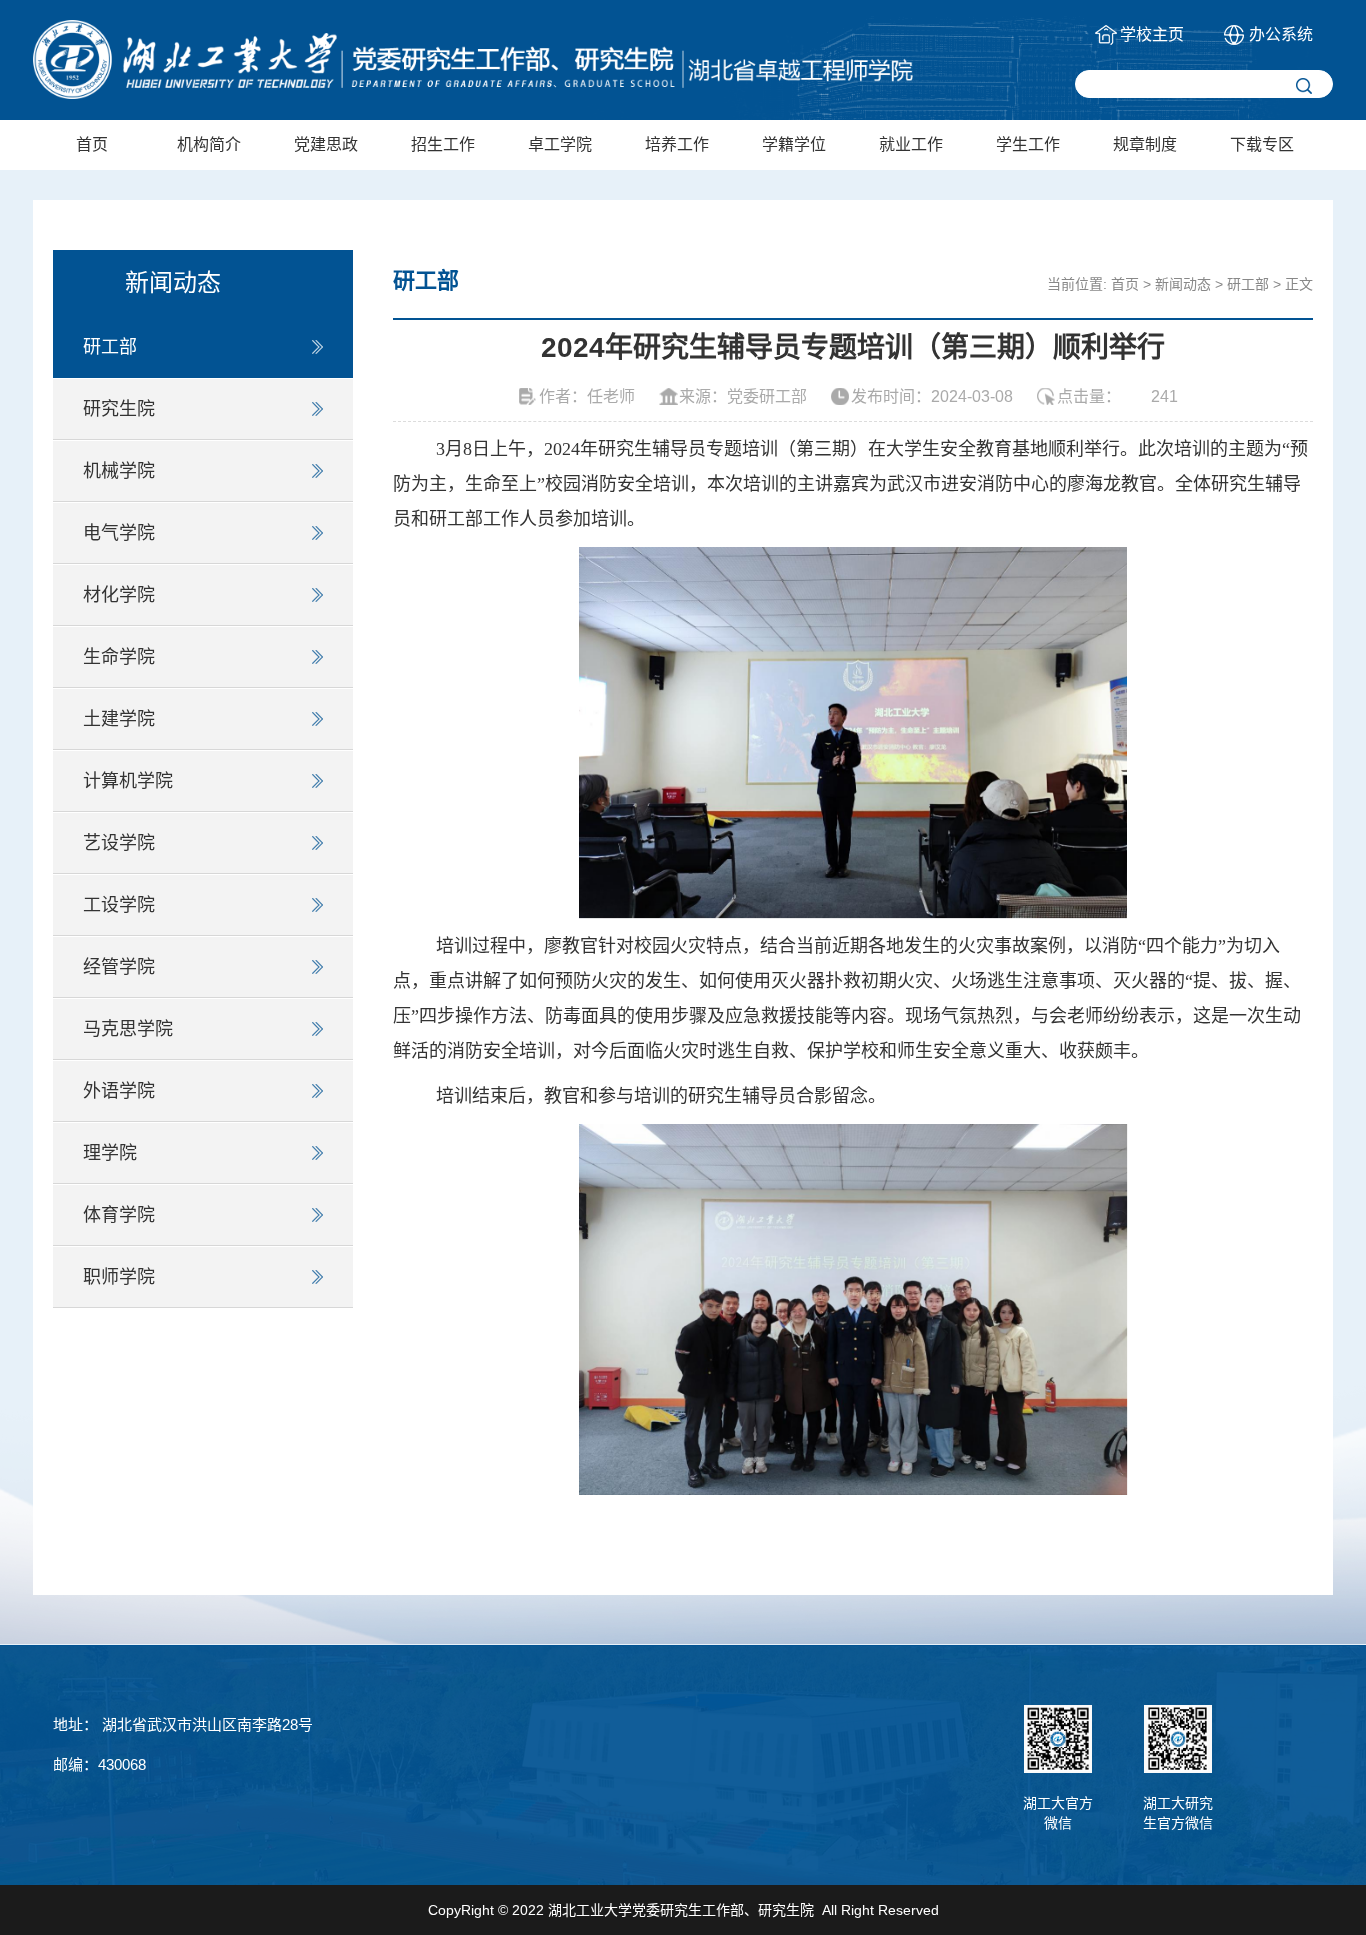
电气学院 (119, 533)
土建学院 (119, 719)
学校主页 (1152, 34)
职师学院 (119, 1277)
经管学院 (119, 967)
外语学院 (119, 1091)
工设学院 (119, 905)
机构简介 (209, 144)
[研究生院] (473, 59)
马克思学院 (128, 1029)
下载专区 (1262, 144)
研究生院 (119, 409)
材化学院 (119, 595)
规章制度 (1145, 144)
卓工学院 (560, 144)
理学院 (110, 1153)
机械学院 (119, 471)
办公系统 (1281, 34)
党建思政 (326, 144)
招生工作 (443, 144)
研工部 (110, 347)
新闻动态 (1183, 284)
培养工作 (677, 144)
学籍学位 (794, 144)
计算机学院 (128, 781)
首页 (92, 144)
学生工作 (1028, 144)
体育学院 (119, 1215)
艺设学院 (119, 843)
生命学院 (119, 657)
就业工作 (911, 144)
